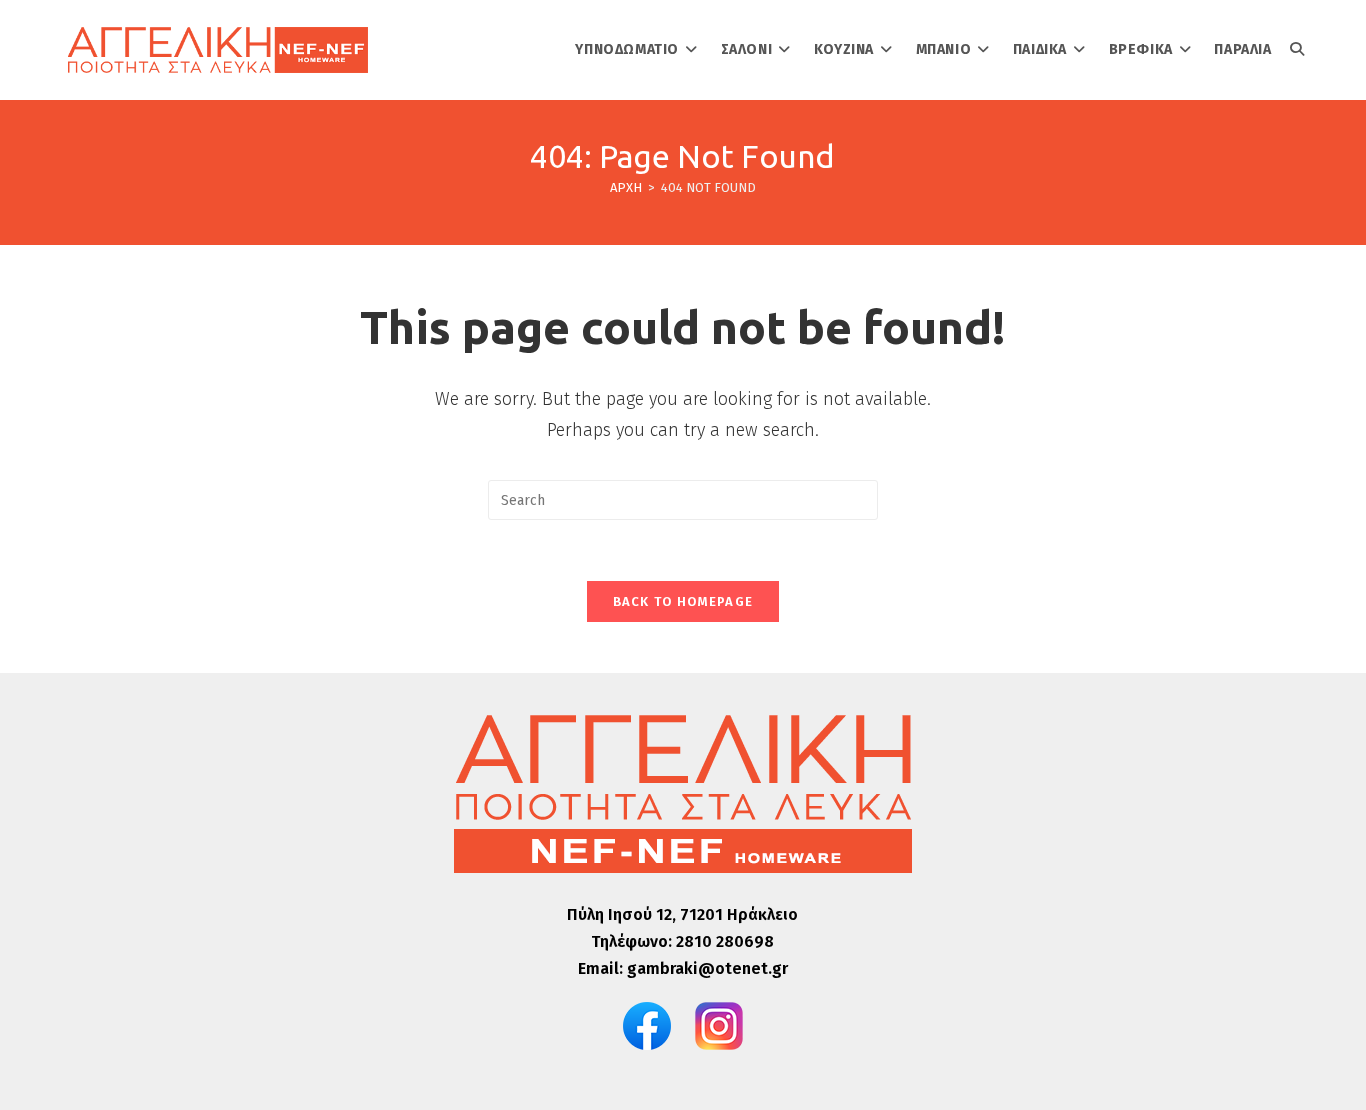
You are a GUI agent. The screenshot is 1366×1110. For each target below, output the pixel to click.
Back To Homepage (683, 601)
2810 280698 (725, 941)
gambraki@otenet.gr (707, 968)
